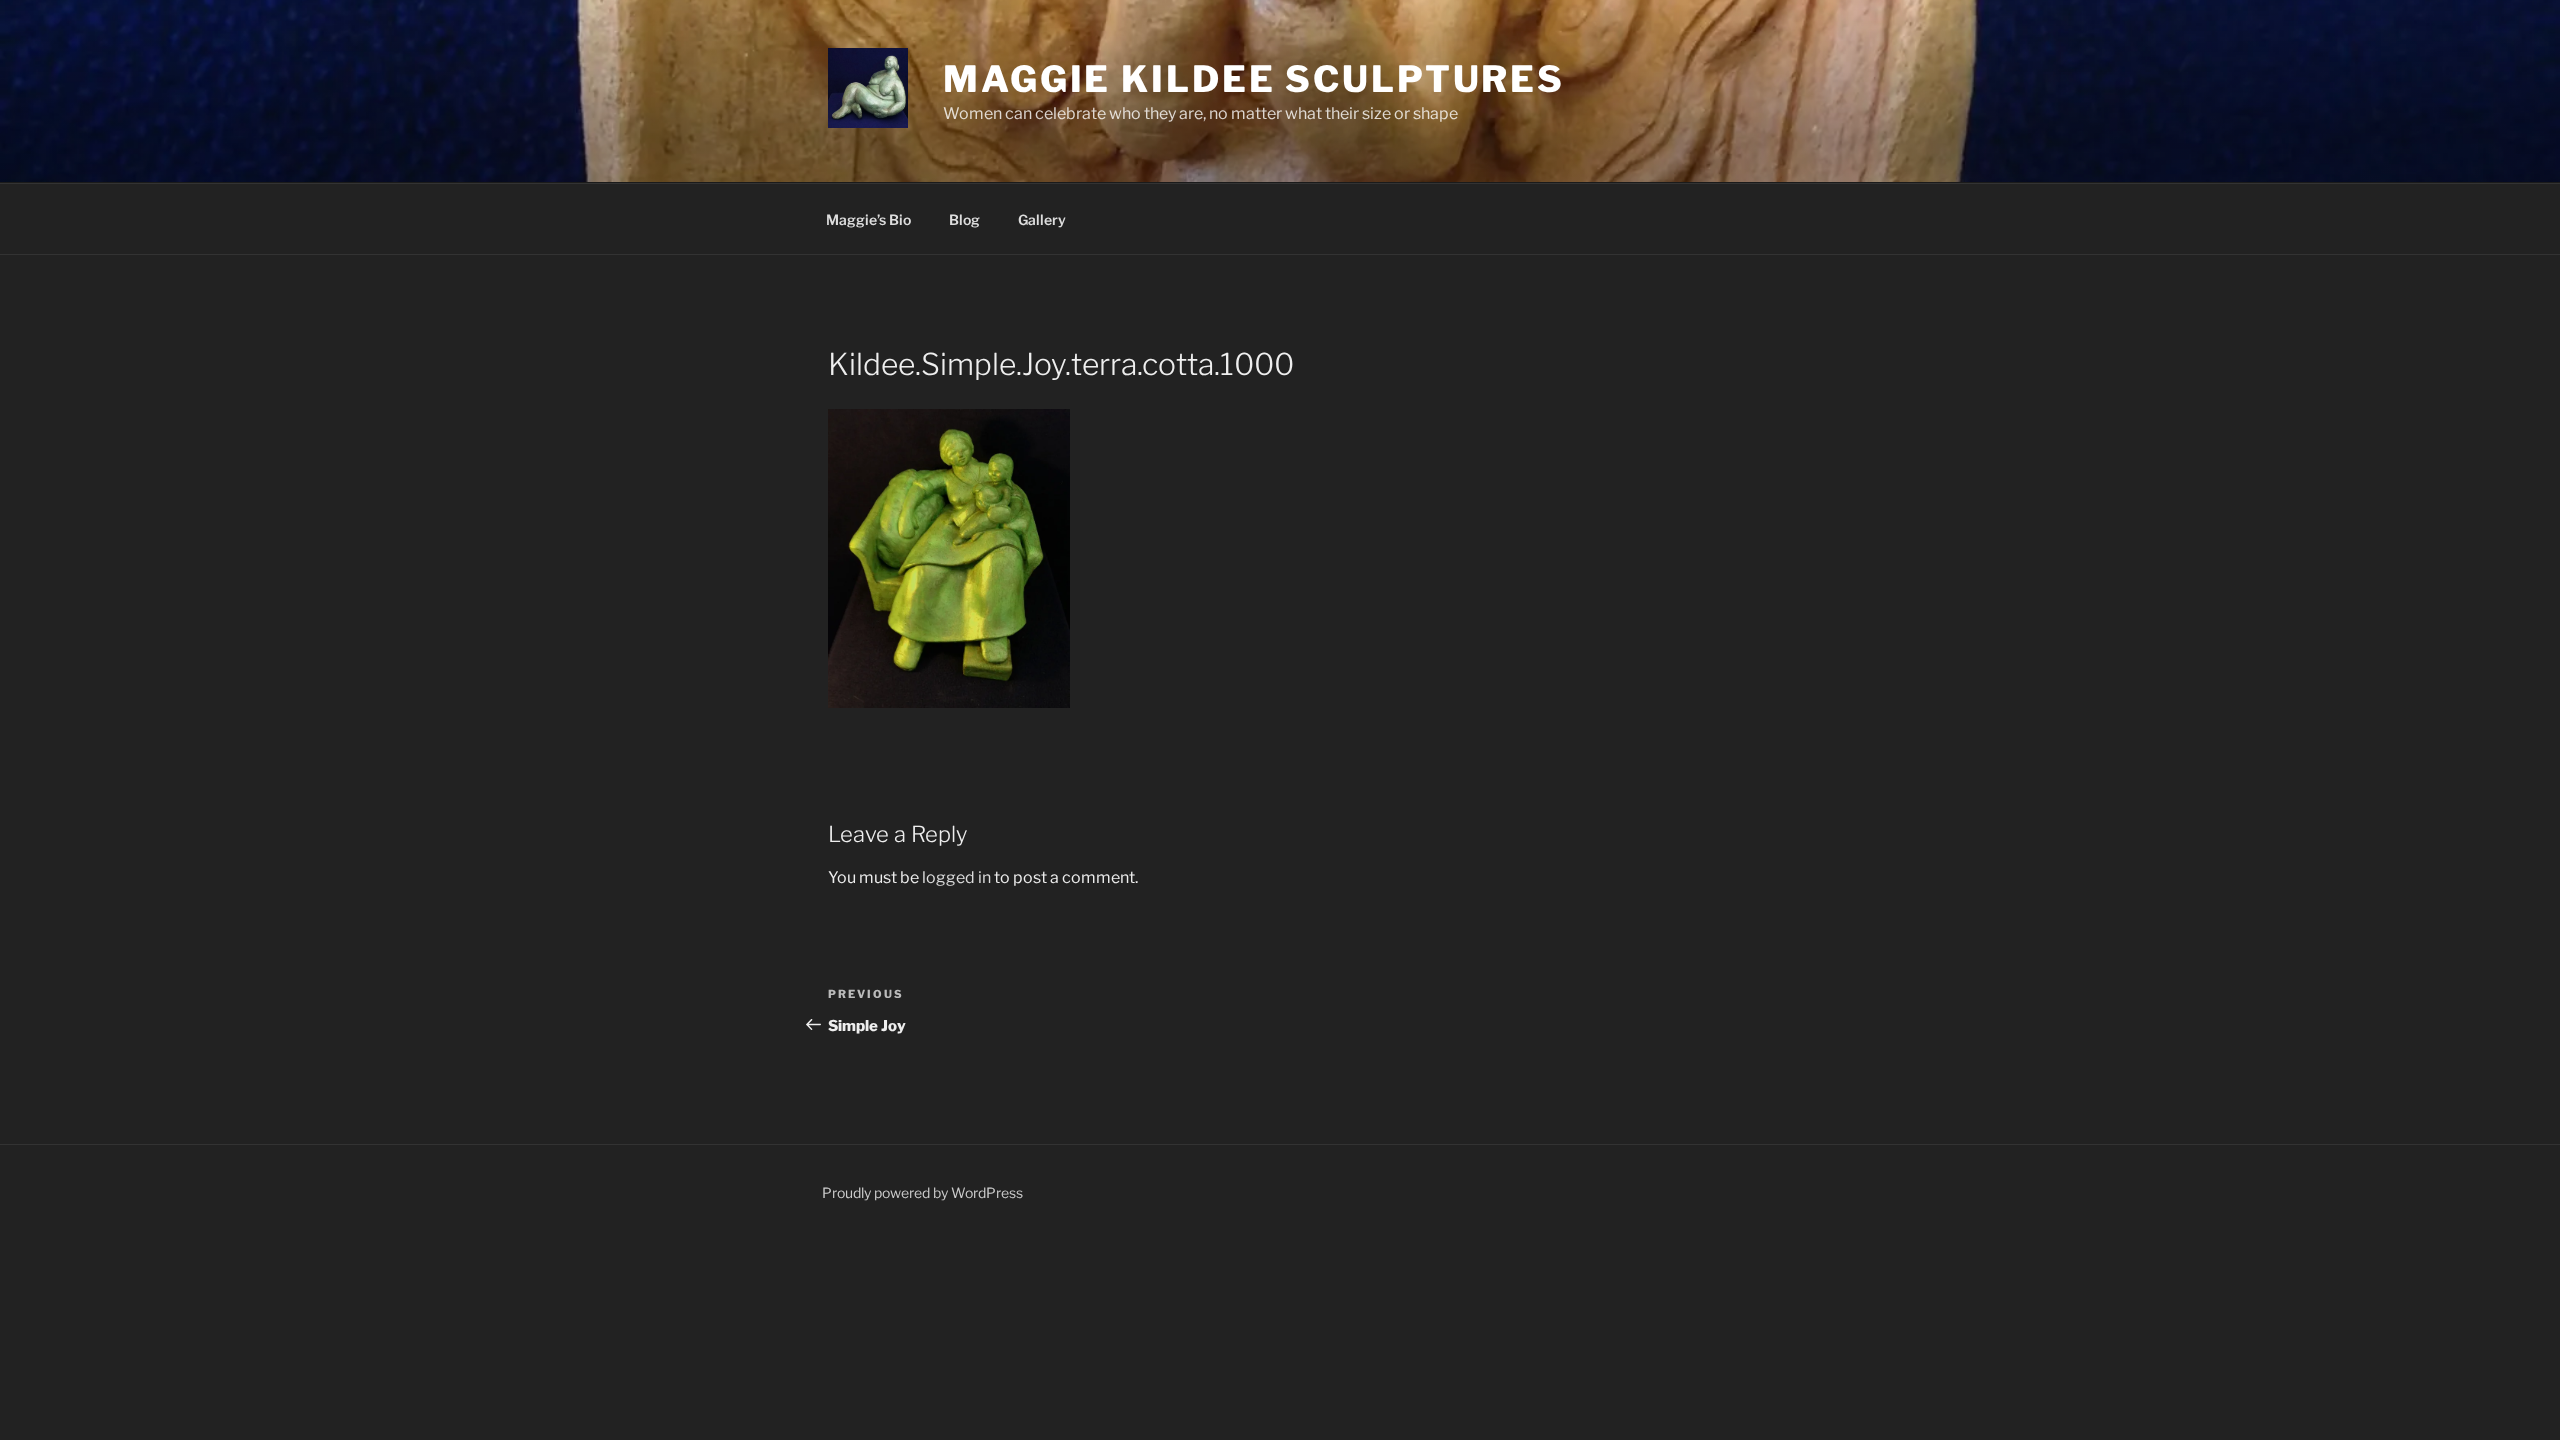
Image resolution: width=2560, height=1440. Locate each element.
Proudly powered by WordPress (922, 1192)
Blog (964, 219)
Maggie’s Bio (868, 219)
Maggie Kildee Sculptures (1254, 79)
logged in (956, 877)
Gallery (1042, 219)
